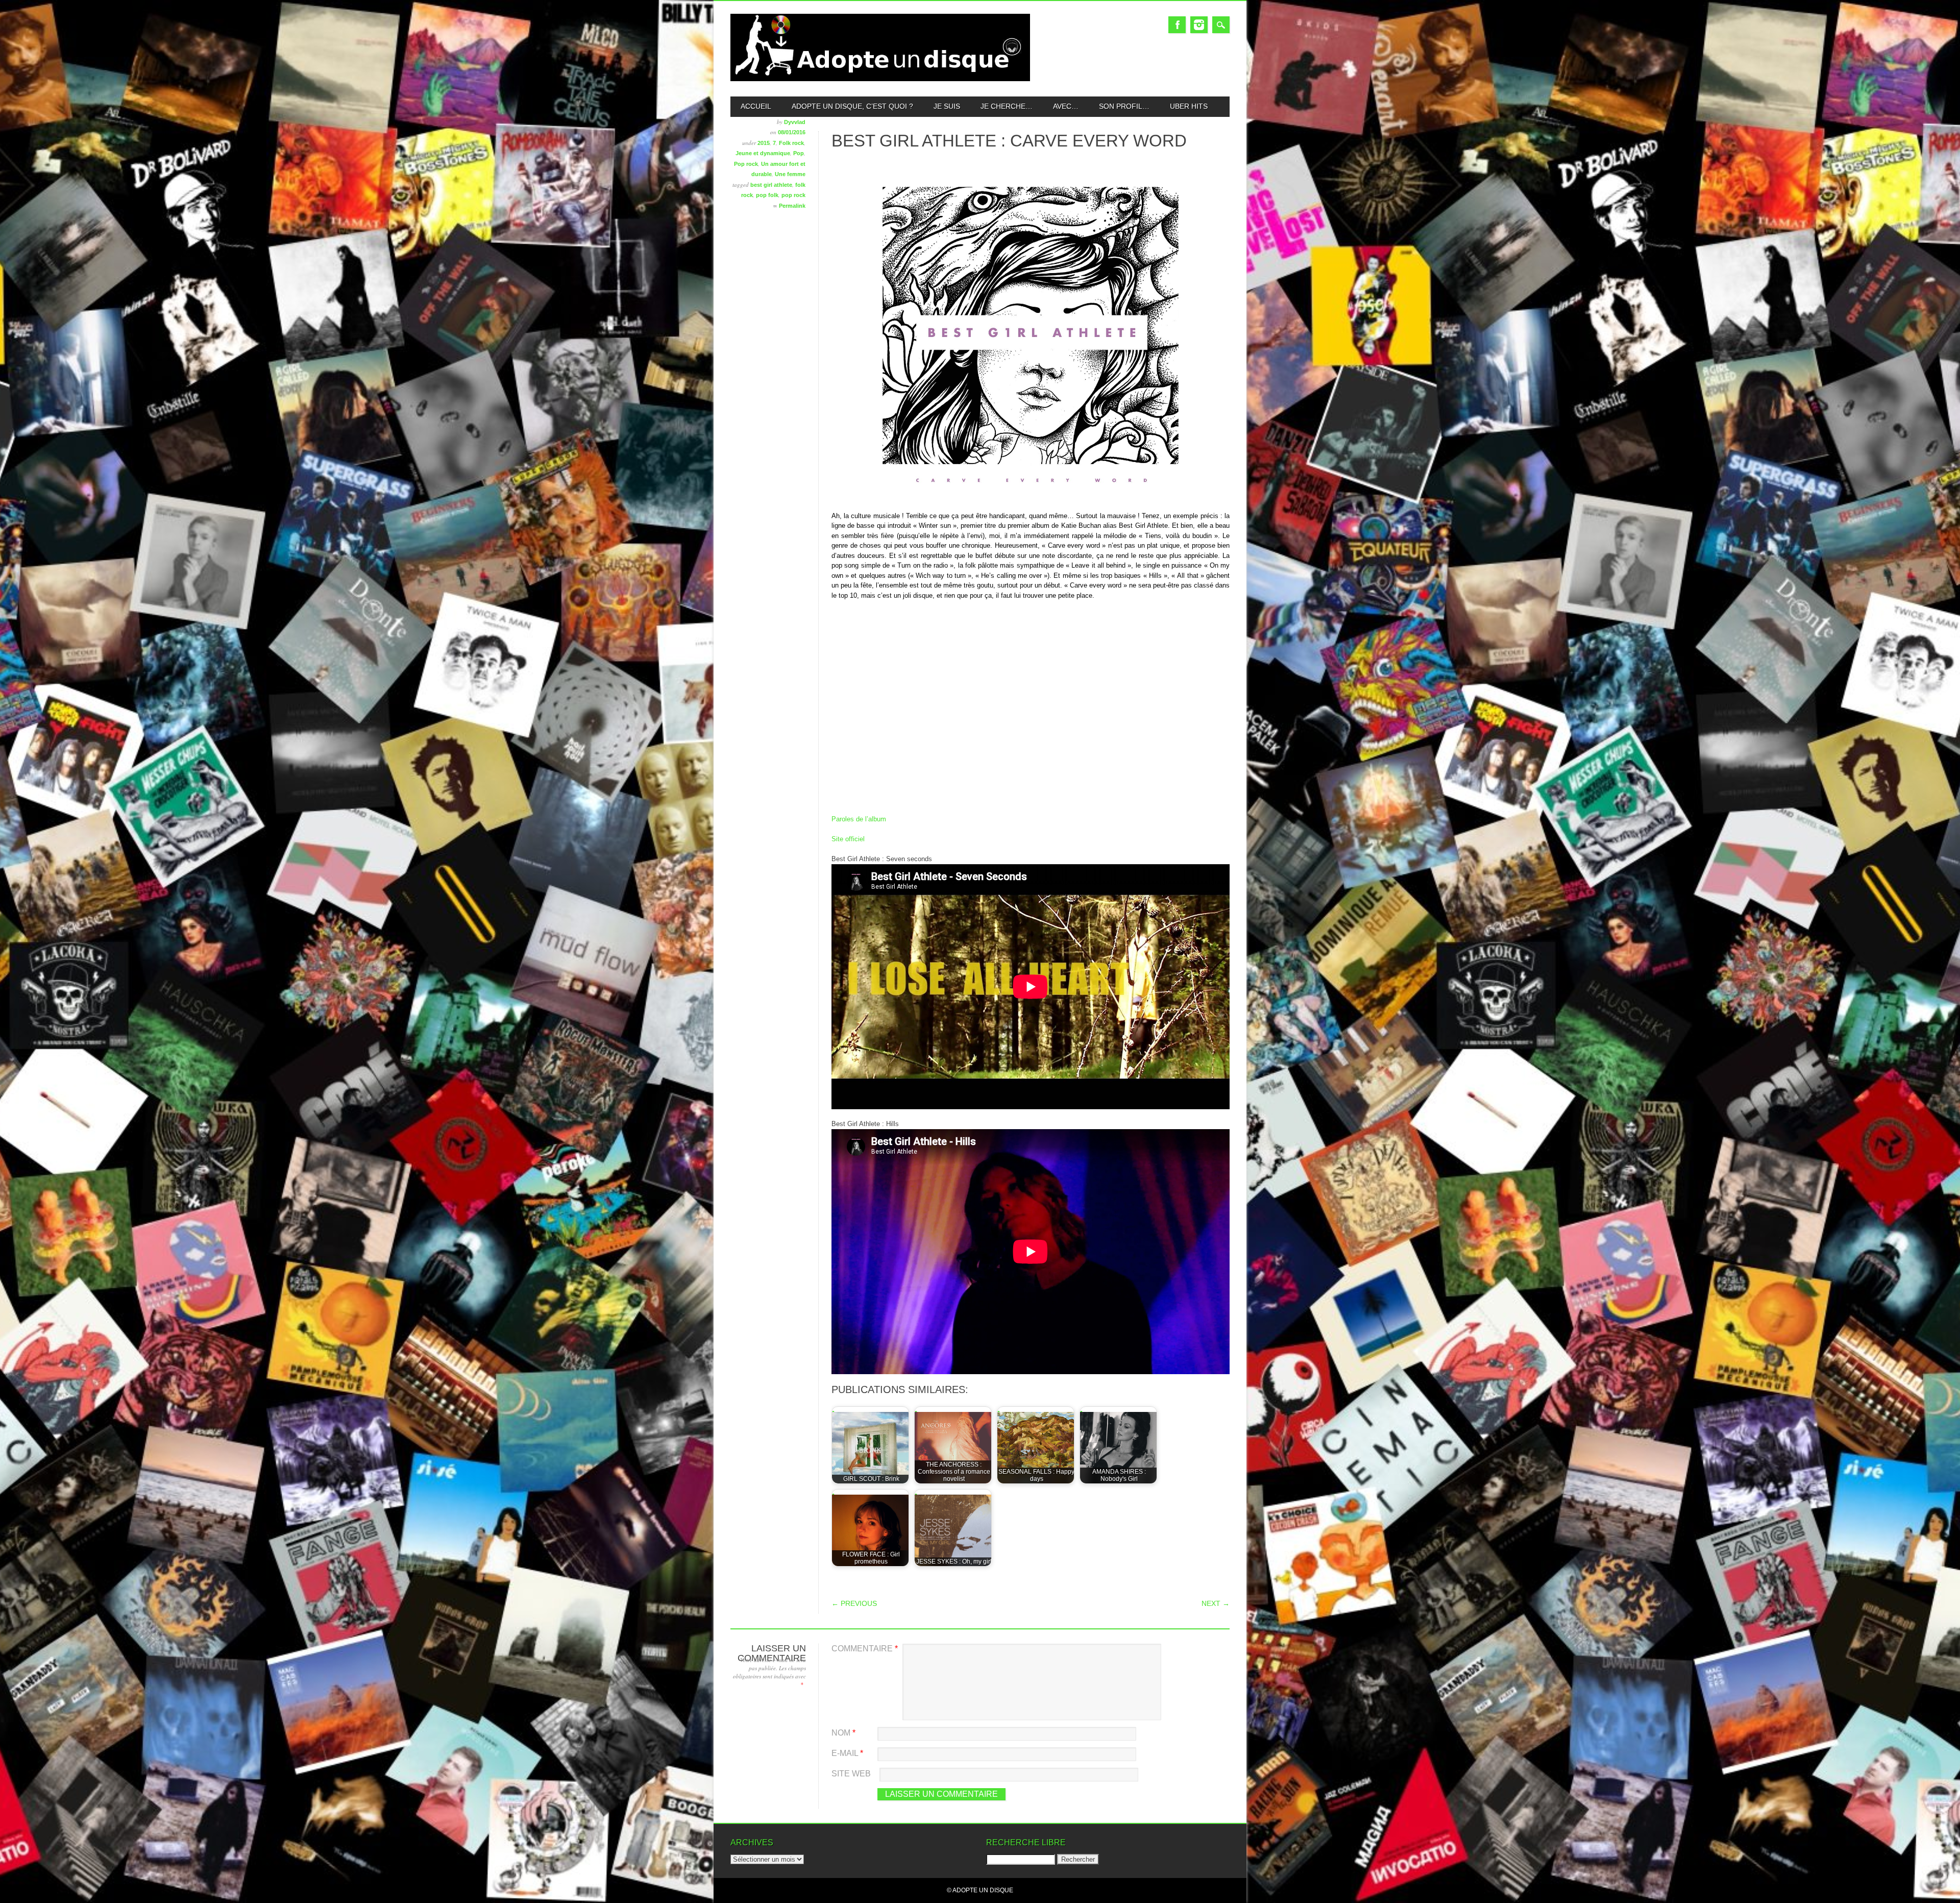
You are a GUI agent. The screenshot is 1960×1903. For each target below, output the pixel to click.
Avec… (1066, 106)
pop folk (767, 195)
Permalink (792, 206)
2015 (764, 143)
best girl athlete (771, 185)
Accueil (756, 106)
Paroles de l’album (859, 819)
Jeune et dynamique (763, 153)
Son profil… (1124, 106)
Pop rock (746, 164)
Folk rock (791, 143)
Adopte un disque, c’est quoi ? (852, 106)
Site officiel (848, 839)
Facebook (1177, 25)
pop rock (793, 195)
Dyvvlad (795, 122)
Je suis (947, 106)
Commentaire (865, 1649)
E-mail (847, 1753)
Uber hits (1189, 106)
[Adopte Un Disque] (880, 79)
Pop (799, 153)
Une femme (790, 174)
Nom (843, 1733)
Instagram (1199, 25)
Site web (851, 1774)
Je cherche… (1007, 106)
